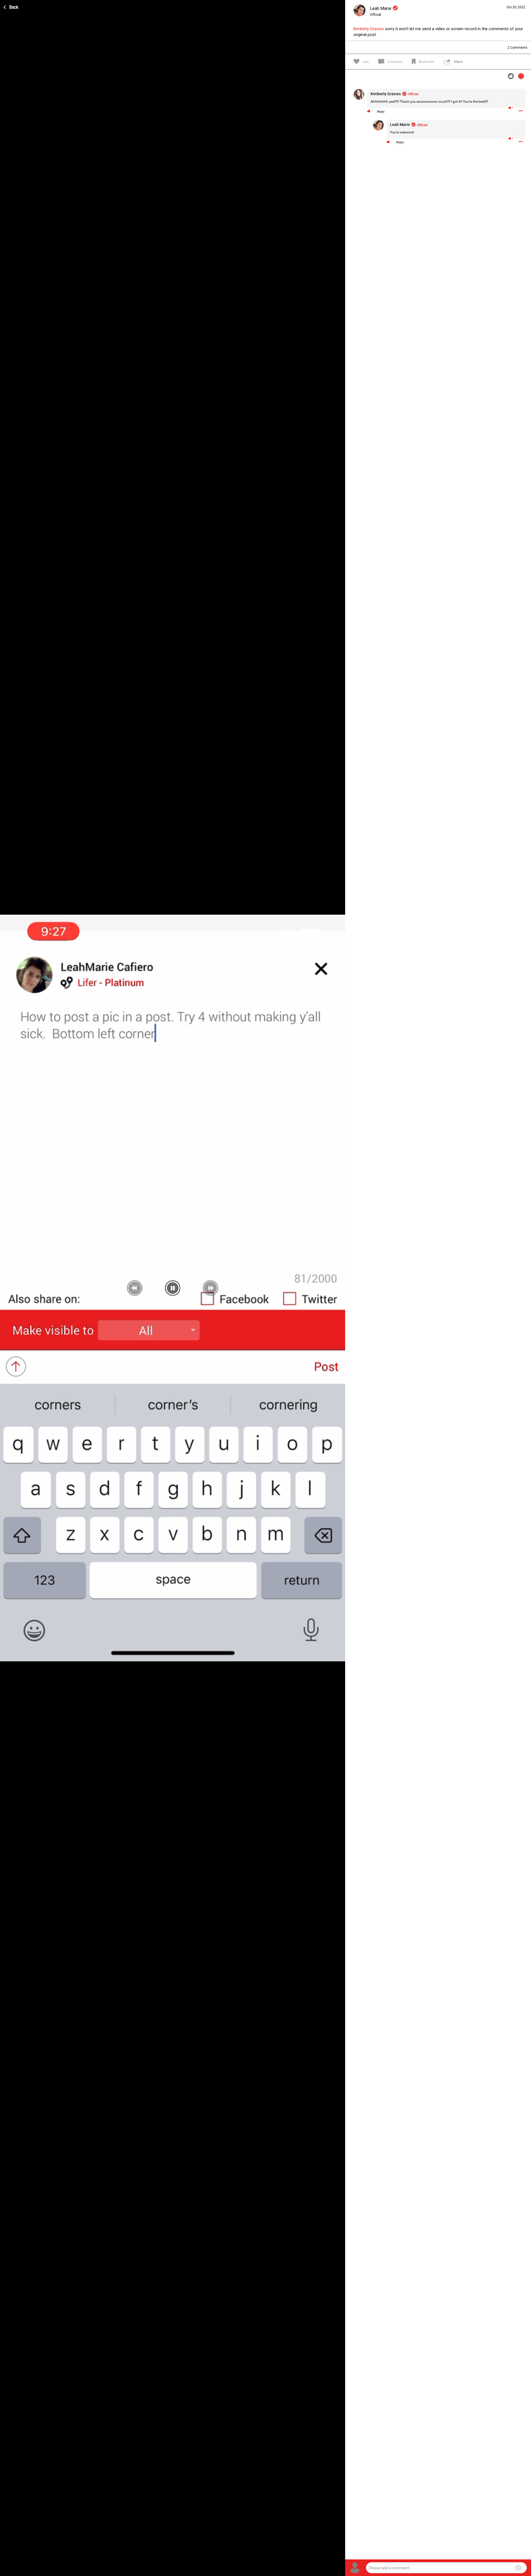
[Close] (11, 6)
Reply (381, 112)
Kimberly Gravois (369, 29)
